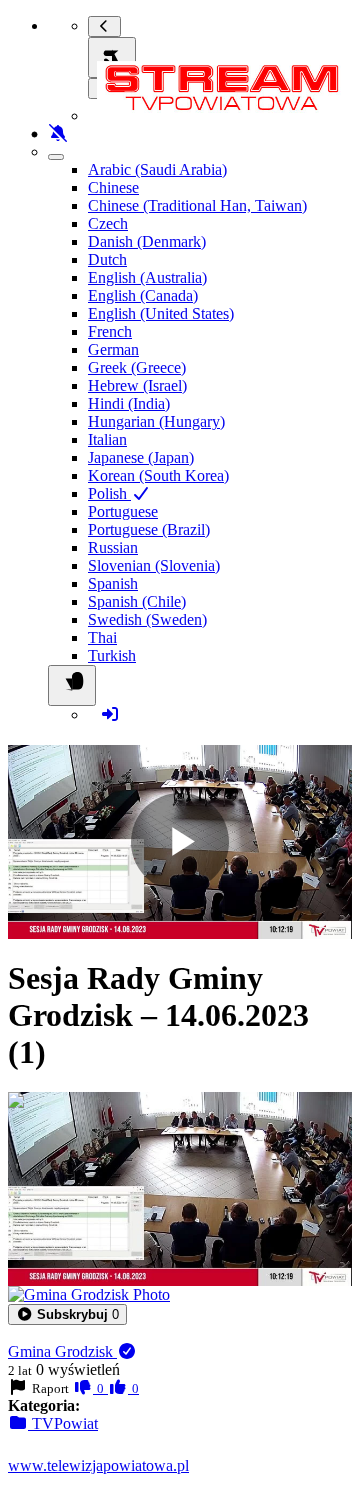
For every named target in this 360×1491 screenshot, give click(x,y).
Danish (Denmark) (147, 241)
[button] (67, 1314)
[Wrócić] (104, 26)
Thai (102, 637)
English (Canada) (143, 295)
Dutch (107, 259)
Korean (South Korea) (158, 475)
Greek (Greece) (137, 367)
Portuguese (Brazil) (149, 529)
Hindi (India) (129, 403)
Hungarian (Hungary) (156, 421)
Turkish (112, 655)
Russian (113, 547)
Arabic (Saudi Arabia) (157, 169)
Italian (107, 439)
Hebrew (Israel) (137, 385)
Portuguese (123, 511)
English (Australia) (147, 277)
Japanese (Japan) (141, 457)
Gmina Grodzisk (62, 1351)
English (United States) (161, 313)
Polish (109, 493)
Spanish (113, 583)
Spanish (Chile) (137, 601)
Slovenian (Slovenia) (154, 565)
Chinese (113, 187)
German (113, 349)
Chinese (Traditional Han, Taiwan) (197, 205)
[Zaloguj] (110, 714)
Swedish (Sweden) (147, 619)
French (110, 331)
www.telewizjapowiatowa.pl (98, 1465)
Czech (108, 223)
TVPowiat (63, 1423)
